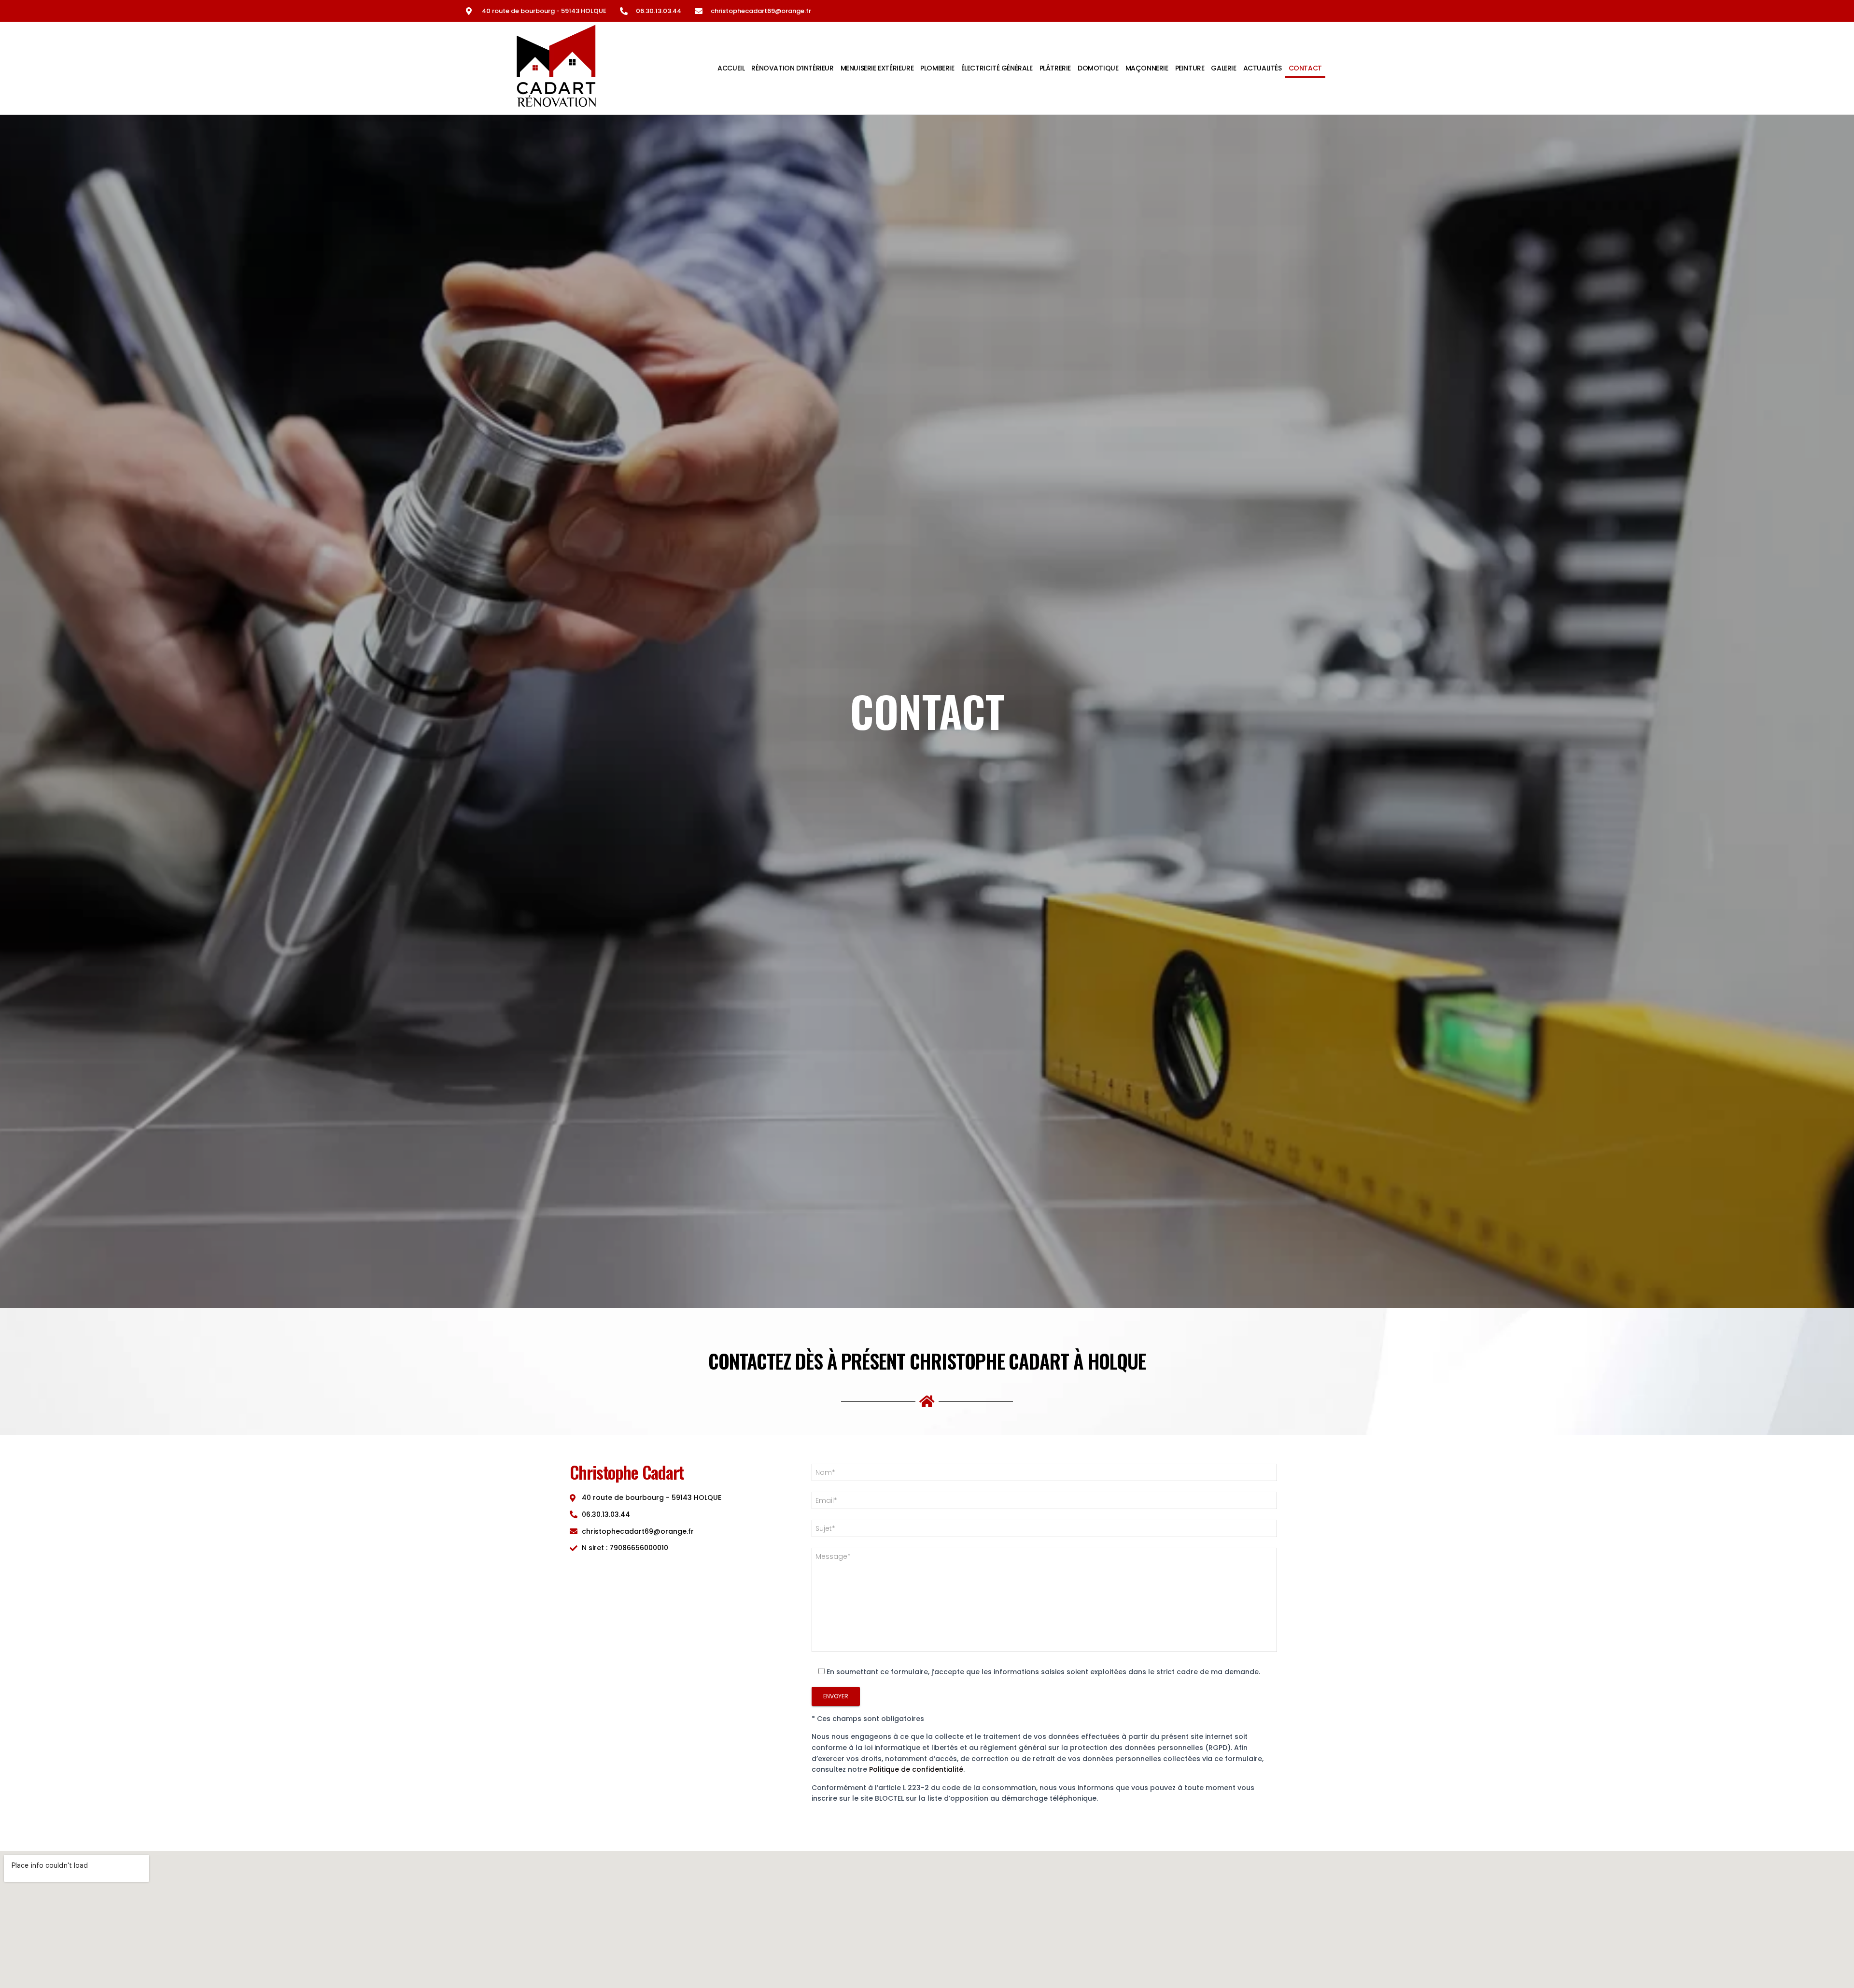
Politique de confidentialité (916, 1769)
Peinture (1190, 68)
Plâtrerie (1055, 68)
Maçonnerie (1147, 68)
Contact (1305, 68)
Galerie (1223, 68)
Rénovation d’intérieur (792, 68)
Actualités (1263, 68)
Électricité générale (997, 68)
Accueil (731, 68)
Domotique (1098, 68)
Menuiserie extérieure (877, 68)
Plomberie (937, 68)
